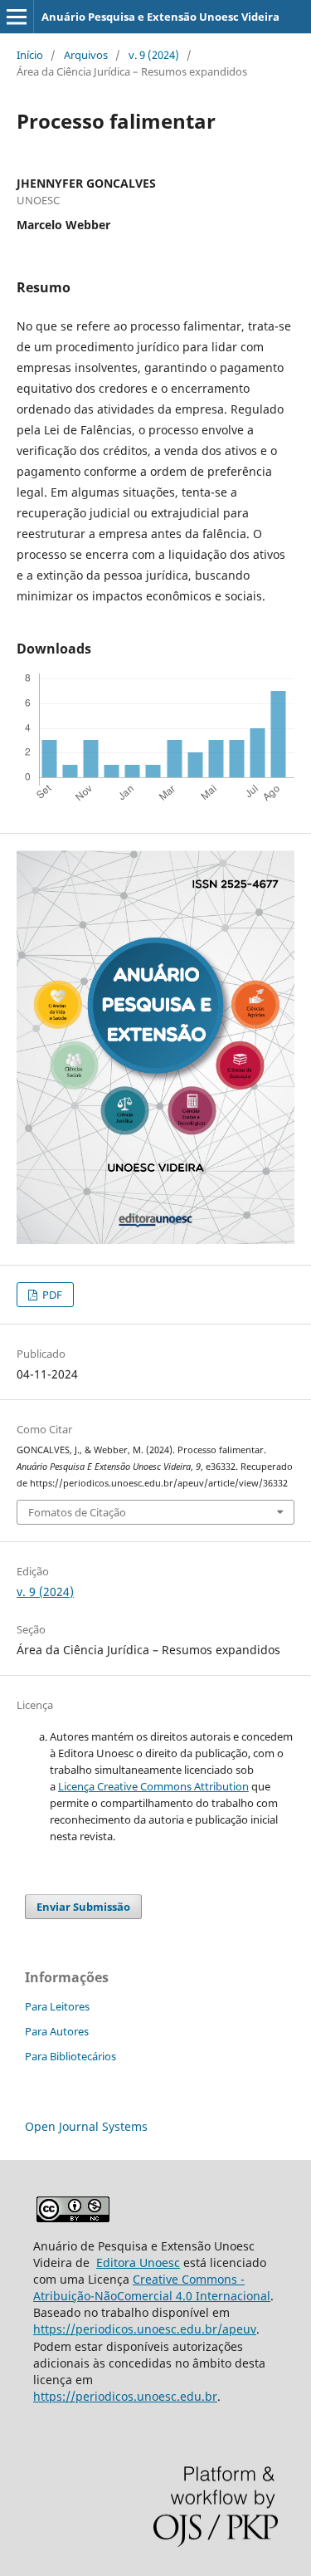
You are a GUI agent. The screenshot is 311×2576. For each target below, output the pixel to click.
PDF (51, 1295)
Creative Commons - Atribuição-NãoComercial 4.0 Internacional (152, 2287)
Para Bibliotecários (70, 2056)
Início (30, 55)
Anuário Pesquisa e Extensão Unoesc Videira (160, 17)
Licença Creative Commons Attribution (153, 1786)
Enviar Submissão (83, 1907)
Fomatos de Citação (77, 1512)
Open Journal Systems (86, 2126)
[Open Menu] (17, 17)
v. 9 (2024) (154, 55)
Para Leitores (57, 2006)
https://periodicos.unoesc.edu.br (125, 2396)
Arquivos (86, 55)
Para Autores (57, 2031)
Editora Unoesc (138, 2263)
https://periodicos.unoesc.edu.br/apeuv (145, 2329)
